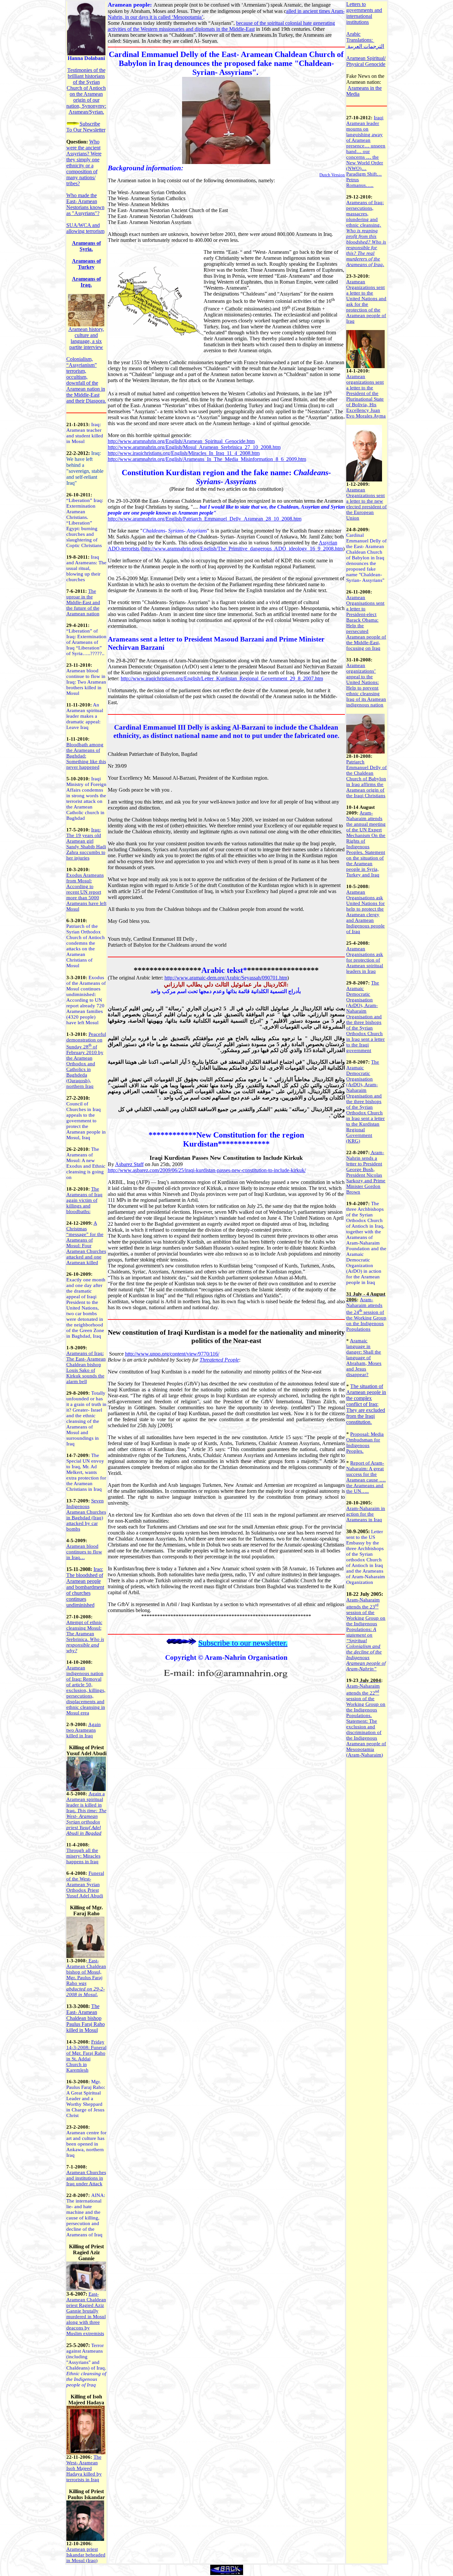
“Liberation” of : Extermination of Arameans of (86, 642)
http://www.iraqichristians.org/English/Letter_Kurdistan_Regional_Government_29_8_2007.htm (222, 678)
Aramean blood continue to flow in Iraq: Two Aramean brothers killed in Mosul (86, 682)
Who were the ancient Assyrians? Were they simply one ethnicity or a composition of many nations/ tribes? (84, 163)
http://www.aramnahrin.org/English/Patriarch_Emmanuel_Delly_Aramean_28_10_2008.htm (205, 519)
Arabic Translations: (360, 37)
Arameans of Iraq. (86, 282)
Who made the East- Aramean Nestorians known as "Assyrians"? (85, 204)
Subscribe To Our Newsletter (86, 127)
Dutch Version (332, 175)
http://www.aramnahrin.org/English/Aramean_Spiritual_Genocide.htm (181, 441)
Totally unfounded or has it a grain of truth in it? (86, 1401)
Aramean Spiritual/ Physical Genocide (366, 61)
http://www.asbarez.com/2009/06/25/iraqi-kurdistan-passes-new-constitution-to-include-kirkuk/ (207, 1170)
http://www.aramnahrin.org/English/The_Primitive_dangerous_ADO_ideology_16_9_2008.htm (243, 549)
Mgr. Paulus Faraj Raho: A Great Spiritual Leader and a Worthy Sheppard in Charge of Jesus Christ (86, 2099)
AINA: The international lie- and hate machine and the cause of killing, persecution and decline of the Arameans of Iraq (86, 2215)
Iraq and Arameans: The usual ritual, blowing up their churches (86, 568)
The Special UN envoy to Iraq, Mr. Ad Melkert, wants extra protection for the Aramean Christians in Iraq (86, 1472)
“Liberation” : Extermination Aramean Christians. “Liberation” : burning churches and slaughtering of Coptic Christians (85, 523)
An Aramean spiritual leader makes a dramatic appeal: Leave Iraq (85, 716)
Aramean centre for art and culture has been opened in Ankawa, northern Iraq (86, 2144)
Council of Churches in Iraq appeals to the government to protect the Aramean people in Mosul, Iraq (86, 1121)
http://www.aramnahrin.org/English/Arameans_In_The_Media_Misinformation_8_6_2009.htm (207, 459)
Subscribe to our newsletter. (243, 1643)
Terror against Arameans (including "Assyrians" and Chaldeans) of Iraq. (86, 2357)
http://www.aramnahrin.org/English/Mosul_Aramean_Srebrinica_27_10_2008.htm (194, 447)
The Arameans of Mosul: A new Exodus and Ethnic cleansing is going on (86, 1163)
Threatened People (219, 1360)
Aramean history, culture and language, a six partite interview (86, 338)
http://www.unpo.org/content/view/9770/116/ (172, 1354)
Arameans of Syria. (86, 246)
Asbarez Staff (129, 1164)
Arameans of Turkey (86, 264)
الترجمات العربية (366, 46)
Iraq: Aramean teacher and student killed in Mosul (85, 433)
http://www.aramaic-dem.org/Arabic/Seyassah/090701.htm (226, 978)
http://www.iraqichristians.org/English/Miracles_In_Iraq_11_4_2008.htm (184, 453)
